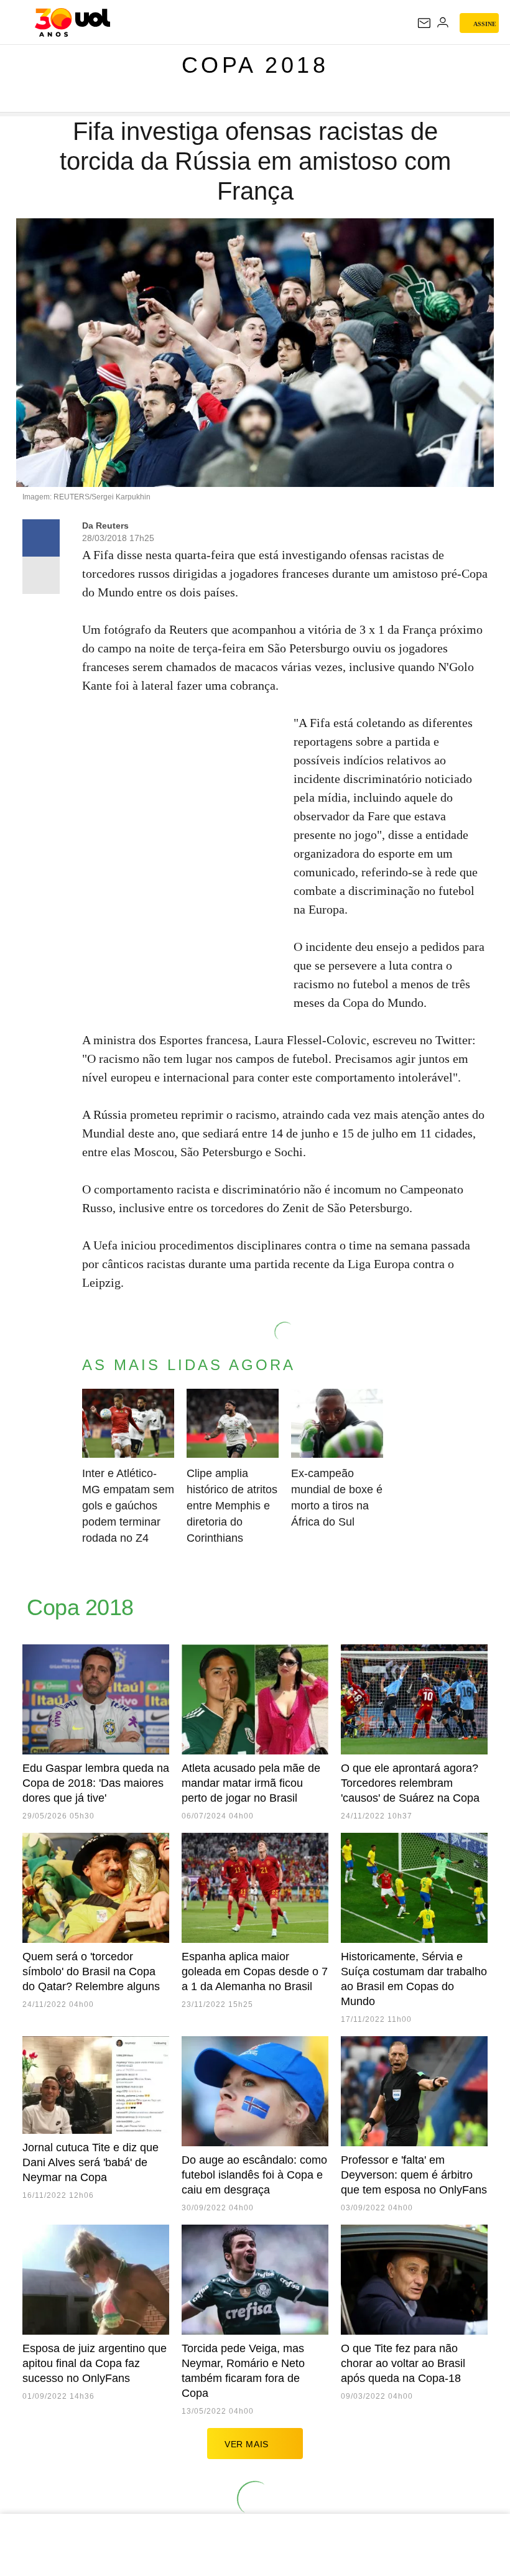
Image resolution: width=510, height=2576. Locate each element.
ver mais (247, 2444)
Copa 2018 (255, 65)
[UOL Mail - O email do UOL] (424, 23)
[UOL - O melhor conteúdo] (72, 22)
